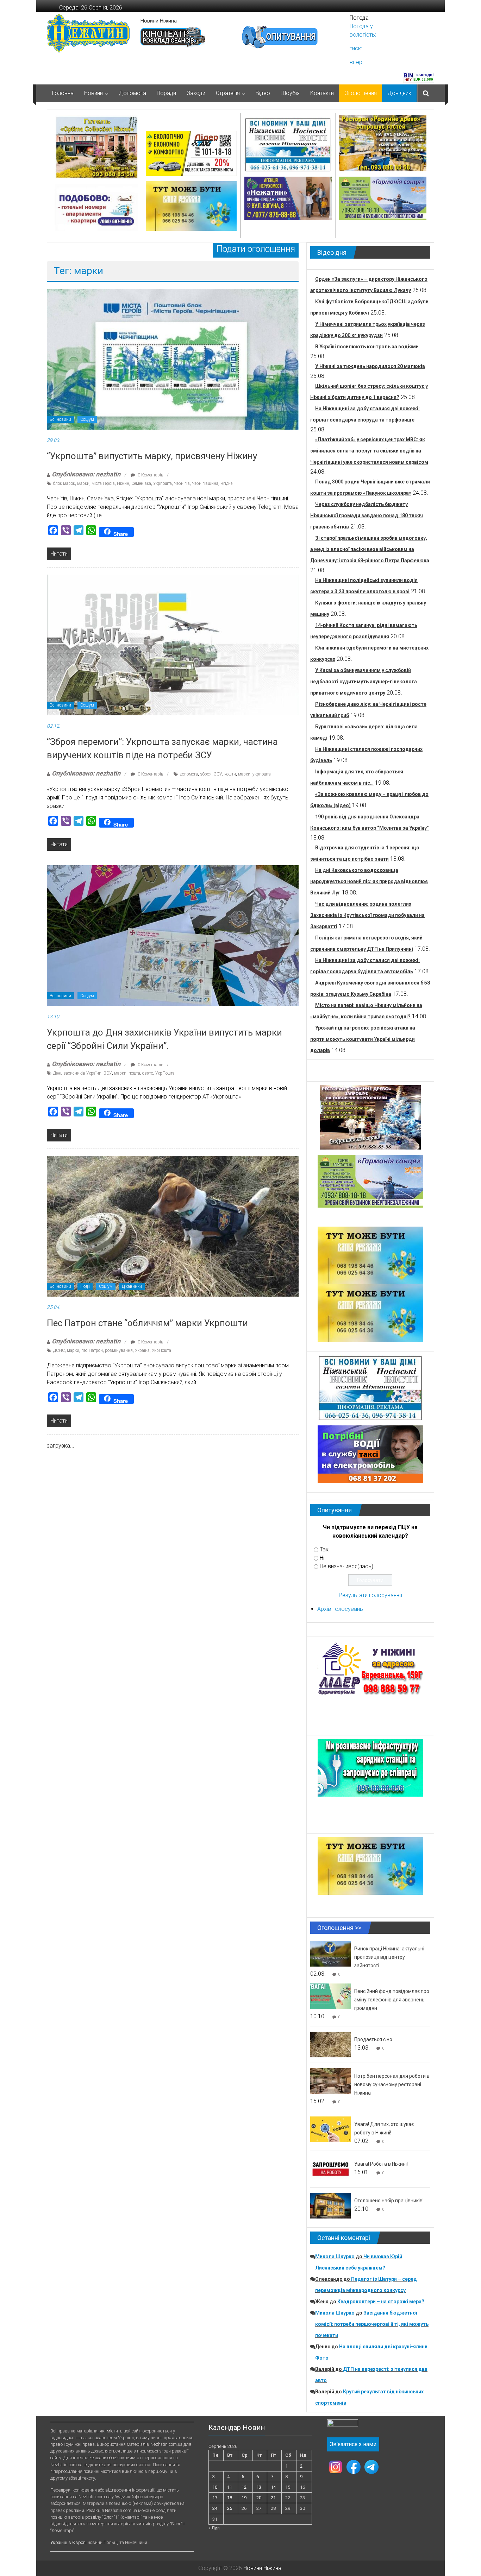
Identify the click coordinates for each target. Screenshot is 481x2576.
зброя (206, 774)
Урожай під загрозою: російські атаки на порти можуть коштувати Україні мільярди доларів (363, 1039)
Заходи (196, 93)
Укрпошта (163, 483)
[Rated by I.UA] (343, 2425)
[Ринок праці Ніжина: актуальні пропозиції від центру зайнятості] (330, 1953)
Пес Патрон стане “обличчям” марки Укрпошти (147, 1323)
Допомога (132, 93)
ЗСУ (218, 774)
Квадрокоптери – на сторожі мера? (381, 2302)
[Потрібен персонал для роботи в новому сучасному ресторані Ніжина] (330, 2081)
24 (215, 2508)
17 (215, 2498)
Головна (63, 93)
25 (230, 2508)
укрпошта (262, 774)
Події (85, 1286)
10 (215, 2487)
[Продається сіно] (330, 2044)
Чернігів (182, 483)
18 (230, 2498)
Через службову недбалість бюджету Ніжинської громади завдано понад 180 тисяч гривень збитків (367, 515)
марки (83, 483)
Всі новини (60, 419)
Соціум (87, 419)
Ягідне (226, 483)
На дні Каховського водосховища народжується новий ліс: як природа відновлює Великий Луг (369, 881)
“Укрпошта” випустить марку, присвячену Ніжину (152, 456)
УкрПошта (165, 1073)
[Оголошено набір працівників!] (330, 2205)
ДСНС (59, 1350)
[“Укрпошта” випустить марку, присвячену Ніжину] (173, 359)
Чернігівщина (205, 483)
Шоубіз (290, 93)
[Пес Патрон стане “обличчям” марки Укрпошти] (173, 1226)
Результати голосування (370, 1595)
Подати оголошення (256, 249)
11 (230, 2487)
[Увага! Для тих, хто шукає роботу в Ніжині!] (330, 2129)
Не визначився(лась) (346, 1566)
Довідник (399, 93)
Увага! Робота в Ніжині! (381, 2164)
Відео (263, 93)
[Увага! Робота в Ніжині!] (330, 2169)
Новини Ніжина (159, 21)
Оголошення (361, 93)
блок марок (64, 483)
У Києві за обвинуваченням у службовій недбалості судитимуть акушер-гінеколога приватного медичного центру (364, 682)
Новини (93, 93)
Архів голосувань (340, 1609)
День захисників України (77, 1073)
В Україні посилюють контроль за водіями (367, 347)
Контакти (322, 93)
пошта (134, 1073)
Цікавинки (132, 1286)
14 (273, 2487)
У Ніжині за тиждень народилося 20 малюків (370, 366)
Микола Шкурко (335, 2257)
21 (273, 2498)
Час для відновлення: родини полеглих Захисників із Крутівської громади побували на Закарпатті (367, 915)
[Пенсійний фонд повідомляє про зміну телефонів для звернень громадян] (330, 1996)
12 (244, 2487)
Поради (166, 93)
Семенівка (141, 483)
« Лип (214, 2528)
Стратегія (228, 93)
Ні (322, 1558)
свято (148, 1073)
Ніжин (123, 483)
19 (244, 2498)
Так (324, 1549)
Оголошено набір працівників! (389, 2201)
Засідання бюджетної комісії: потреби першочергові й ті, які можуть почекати (372, 2324)
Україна (142, 1350)
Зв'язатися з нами (353, 2444)
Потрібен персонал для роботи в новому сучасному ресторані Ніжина (392, 2084)
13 (259, 2487)
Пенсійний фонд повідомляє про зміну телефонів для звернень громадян (392, 2000)
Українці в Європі (68, 2542)
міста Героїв (103, 483)
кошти (230, 774)
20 (259, 2498)
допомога (189, 774)
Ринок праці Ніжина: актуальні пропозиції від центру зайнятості (389, 1957)
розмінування (119, 1350)
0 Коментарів (150, 475)
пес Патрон (92, 1350)
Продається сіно (373, 2039)
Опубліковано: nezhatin (86, 474)
